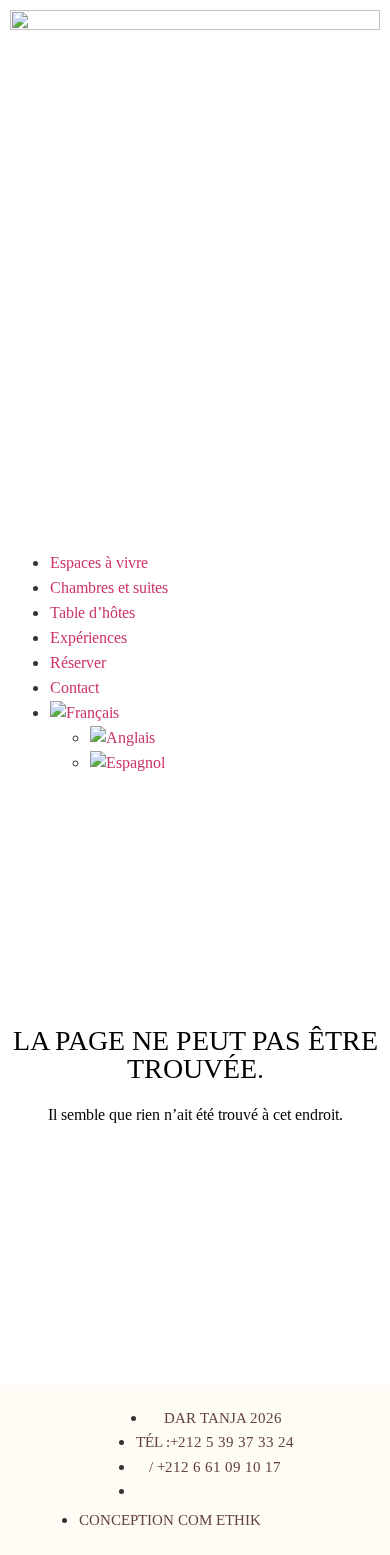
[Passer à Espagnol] (235, 763)
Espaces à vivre (99, 562)
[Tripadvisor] (325, 1519)
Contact (74, 687)
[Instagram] (287, 1519)
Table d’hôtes (92, 612)
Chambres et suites (109, 587)
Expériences (88, 637)
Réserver (78, 662)
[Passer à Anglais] (235, 738)
